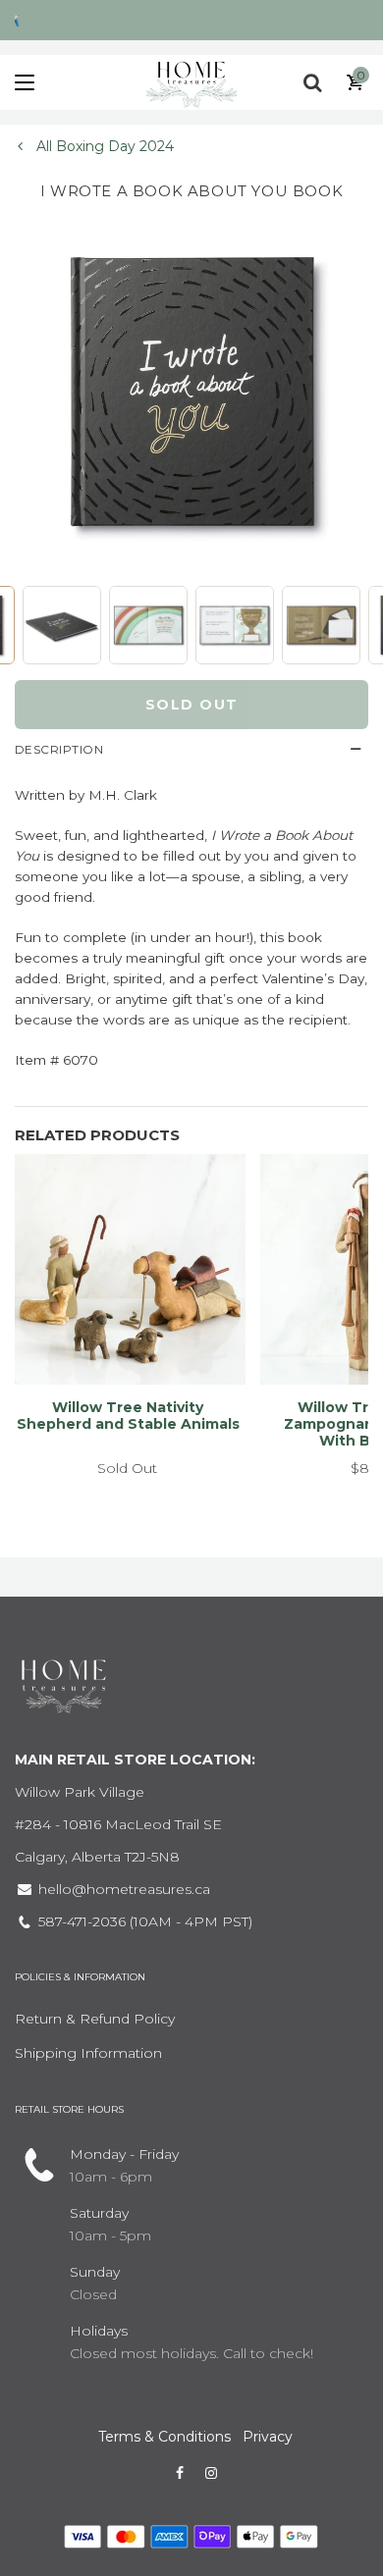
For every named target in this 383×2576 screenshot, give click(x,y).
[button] (62, 625)
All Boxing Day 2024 (103, 146)
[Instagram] (211, 2473)
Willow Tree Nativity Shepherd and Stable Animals (128, 1416)
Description (59, 749)
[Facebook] (180, 2473)
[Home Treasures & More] (191, 82)
